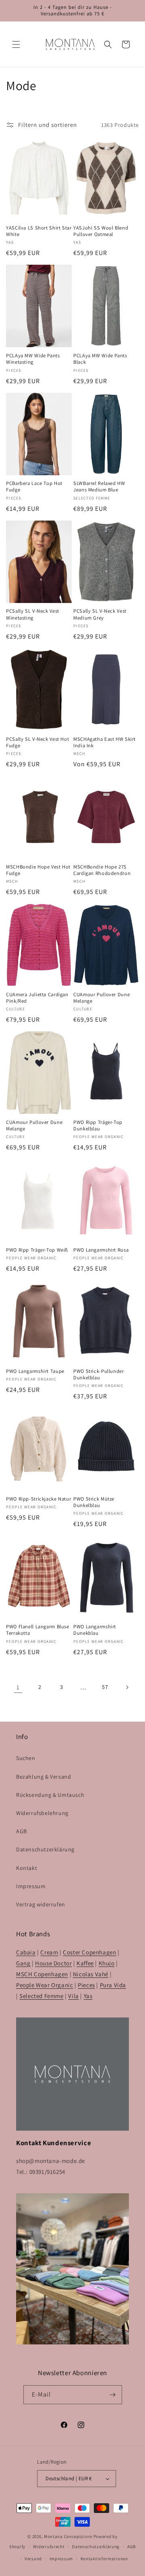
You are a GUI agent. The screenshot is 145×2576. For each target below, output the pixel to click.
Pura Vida (113, 1985)
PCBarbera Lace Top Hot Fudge (34, 487)
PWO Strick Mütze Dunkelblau (94, 1502)
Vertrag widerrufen (41, 1904)
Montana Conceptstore (68, 2536)
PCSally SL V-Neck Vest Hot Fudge (37, 742)
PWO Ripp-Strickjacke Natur (38, 1499)
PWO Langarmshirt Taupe (35, 1371)
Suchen (26, 1758)
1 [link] (18, 1687)
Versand (33, 2559)
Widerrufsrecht (49, 2546)
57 (105, 1687)
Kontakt (27, 1868)
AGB (22, 1831)
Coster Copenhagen (89, 1952)
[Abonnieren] (113, 2395)
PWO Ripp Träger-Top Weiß (37, 1250)
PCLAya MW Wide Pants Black (100, 359)
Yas (88, 1996)
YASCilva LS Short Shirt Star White (39, 231)
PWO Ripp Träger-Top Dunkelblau (98, 1126)
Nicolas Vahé (91, 1974)
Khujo (107, 1963)
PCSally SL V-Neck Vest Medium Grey (100, 614)
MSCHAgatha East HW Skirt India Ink (105, 742)
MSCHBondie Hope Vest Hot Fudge (38, 870)
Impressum (31, 1886)
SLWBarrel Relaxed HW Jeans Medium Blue (99, 487)
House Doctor (53, 1963)
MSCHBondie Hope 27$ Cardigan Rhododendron (102, 870)
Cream (49, 1952)
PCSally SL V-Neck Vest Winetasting (33, 614)
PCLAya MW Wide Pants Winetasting (33, 359)
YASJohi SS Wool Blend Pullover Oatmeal (101, 231)
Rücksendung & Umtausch (50, 1795)
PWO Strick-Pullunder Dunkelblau (99, 1374)
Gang (23, 1963)
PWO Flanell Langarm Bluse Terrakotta (38, 1630)
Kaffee (85, 1963)
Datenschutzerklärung (45, 1849)
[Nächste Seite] (127, 1687)
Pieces (86, 1985)
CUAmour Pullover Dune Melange (101, 998)
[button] (16, 44)
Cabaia (26, 1952)
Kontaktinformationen (104, 2559)
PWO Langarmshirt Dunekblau (95, 1630)
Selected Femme (41, 1996)
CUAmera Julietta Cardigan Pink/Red (37, 998)
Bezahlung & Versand (43, 1777)
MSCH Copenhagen (42, 1974)
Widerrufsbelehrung (42, 1813)
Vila (73, 1996)
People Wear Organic (45, 1985)
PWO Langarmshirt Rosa (101, 1250)
